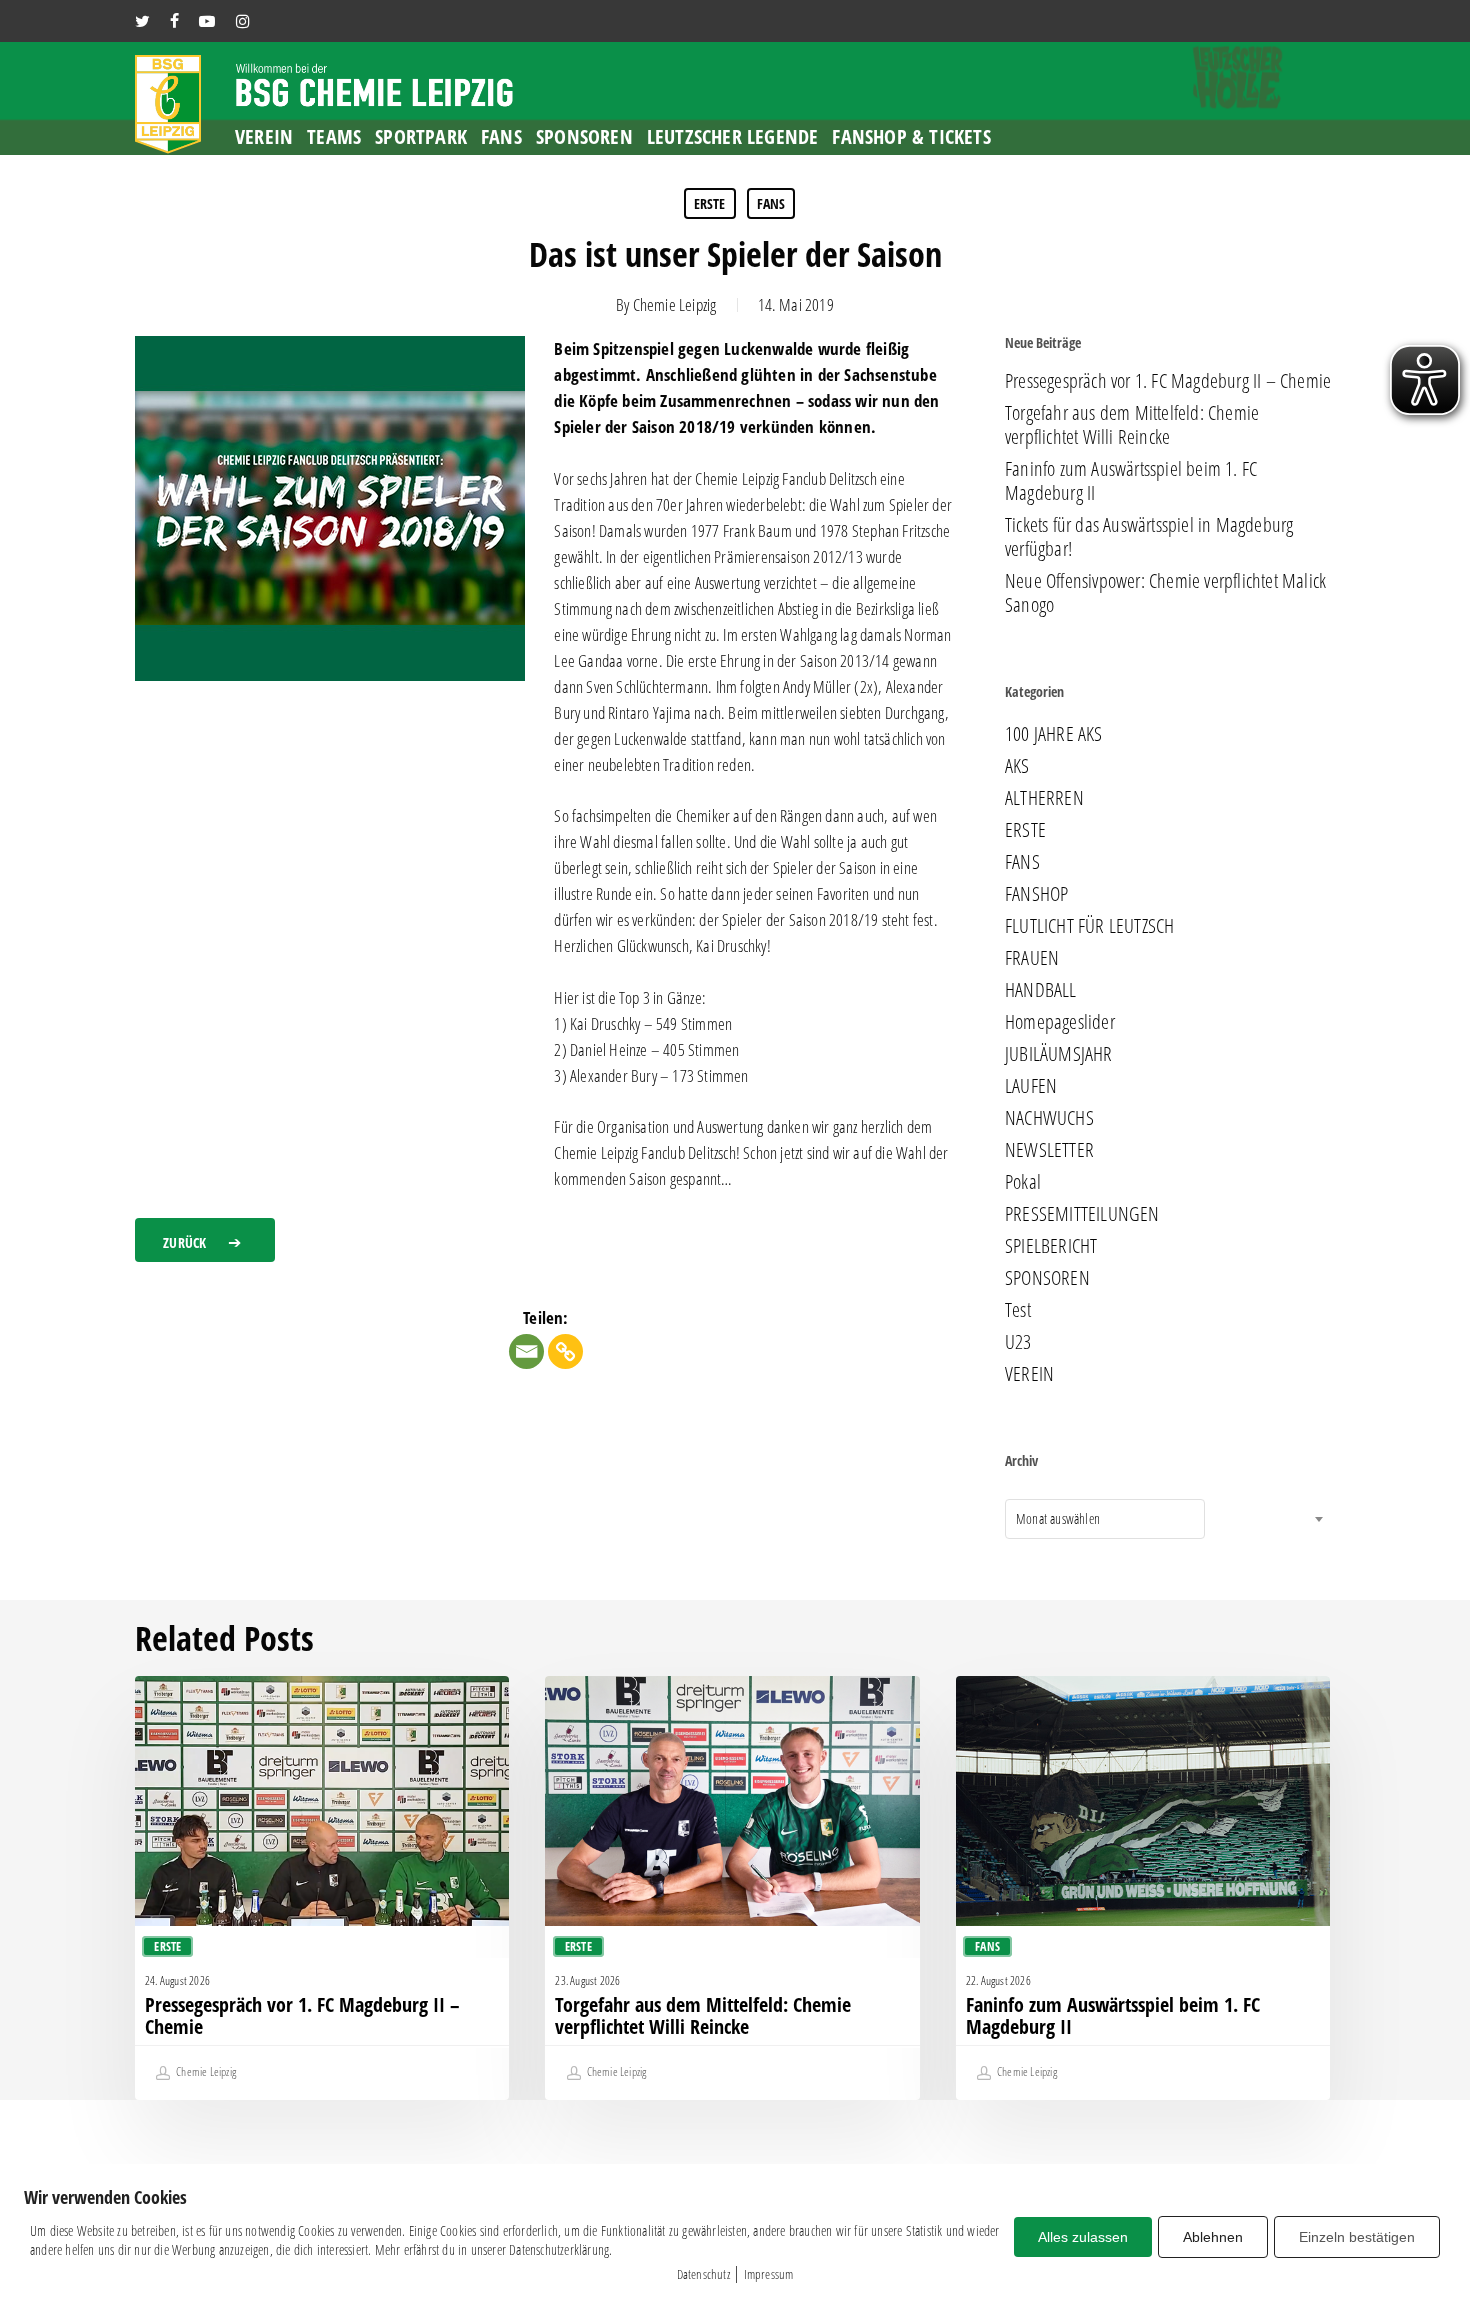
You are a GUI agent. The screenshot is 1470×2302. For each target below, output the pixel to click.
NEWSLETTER (1049, 1150)
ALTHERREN (1044, 798)
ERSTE (710, 203)
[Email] (526, 1351)
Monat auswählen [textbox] (1058, 1518)
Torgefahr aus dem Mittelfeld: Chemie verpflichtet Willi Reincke (1132, 425)
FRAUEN (1032, 958)
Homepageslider (1060, 1022)
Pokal (1023, 1182)
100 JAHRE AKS (1054, 734)
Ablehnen (1213, 2237)
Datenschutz (703, 2274)
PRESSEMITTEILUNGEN (1082, 1214)
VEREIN (1029, 1374)
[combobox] (1105, 1519)
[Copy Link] (565, 1351)
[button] (205, 1240)
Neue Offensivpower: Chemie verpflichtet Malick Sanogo (1165, 593)
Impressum (769, 2274)
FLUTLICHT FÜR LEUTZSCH (1089, 926)
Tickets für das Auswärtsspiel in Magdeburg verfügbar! (1149, 537)
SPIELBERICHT (1051, 1246)
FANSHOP (1036, 894)
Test (1018, 1310)
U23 (1018, 1342)
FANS (771, 203)
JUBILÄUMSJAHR (1059, 1054)
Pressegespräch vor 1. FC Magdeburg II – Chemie (1168, 381)
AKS (1017, 766)
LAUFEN (1031, 1086)
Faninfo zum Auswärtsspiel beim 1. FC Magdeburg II (1131, 481)
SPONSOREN (1047, 1278)
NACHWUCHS (1049, 1118)
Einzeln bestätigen (1357, 2237)
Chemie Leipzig (675, 304)
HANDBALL (1041, 990)
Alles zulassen (1083, 2237)
